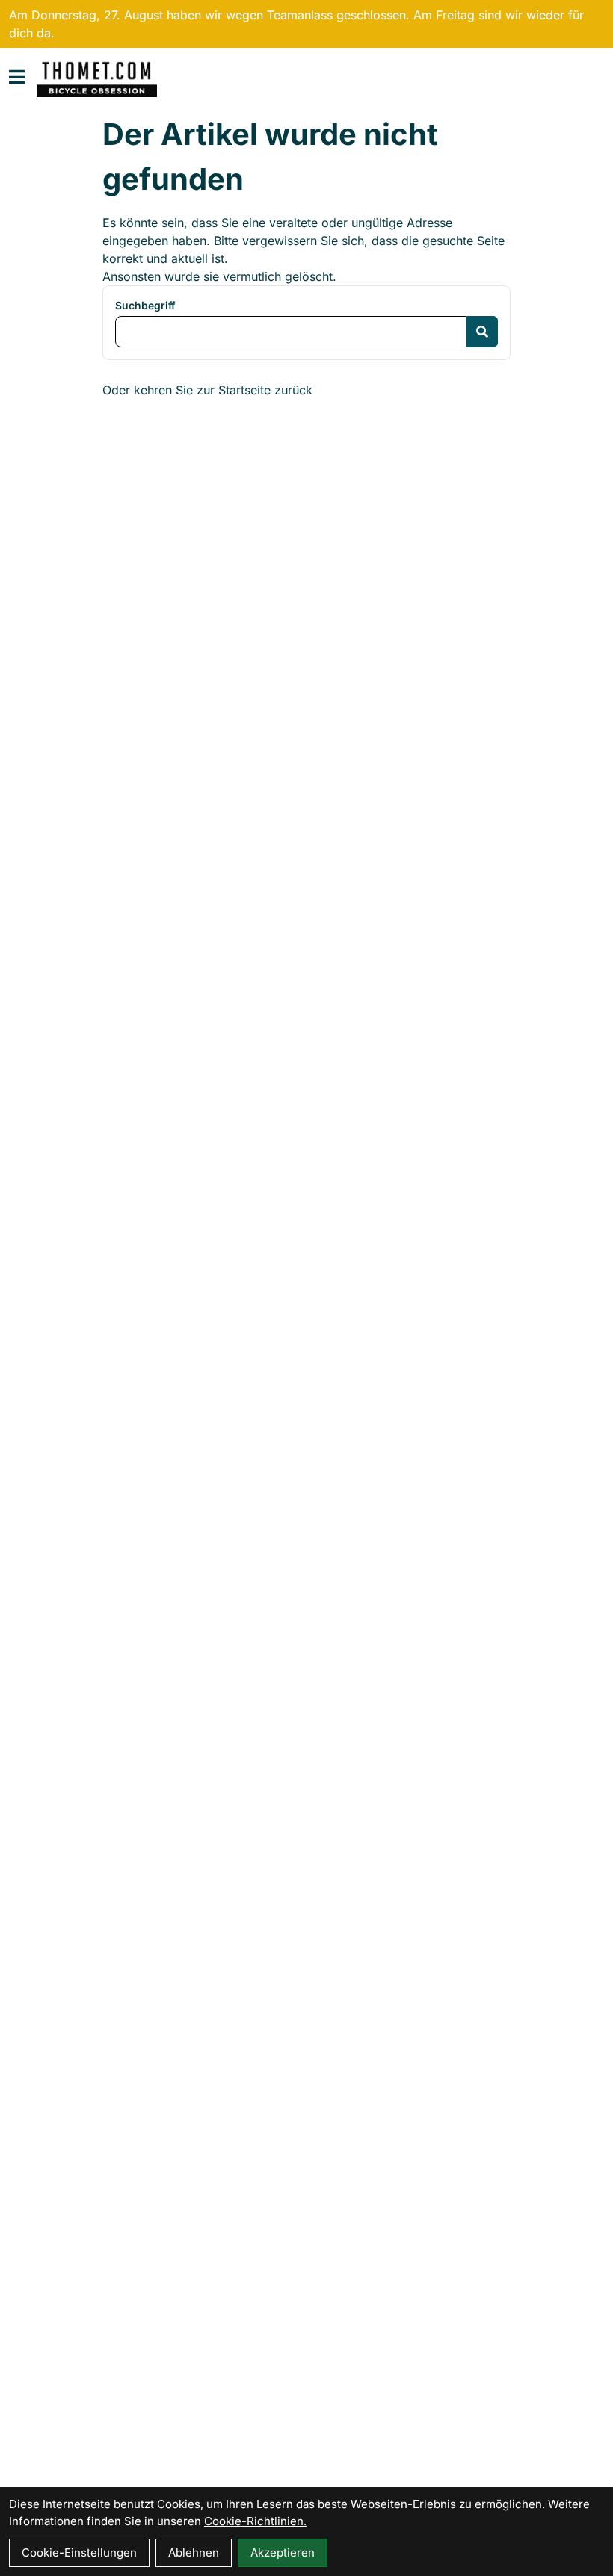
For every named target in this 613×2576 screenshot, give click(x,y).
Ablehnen (194, 2552)
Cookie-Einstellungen (79, 2552)
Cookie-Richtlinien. (255, 2521)
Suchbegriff (145, 305)
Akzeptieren (283, 2552)
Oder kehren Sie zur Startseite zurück (207, 390)
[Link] (17, 77)
